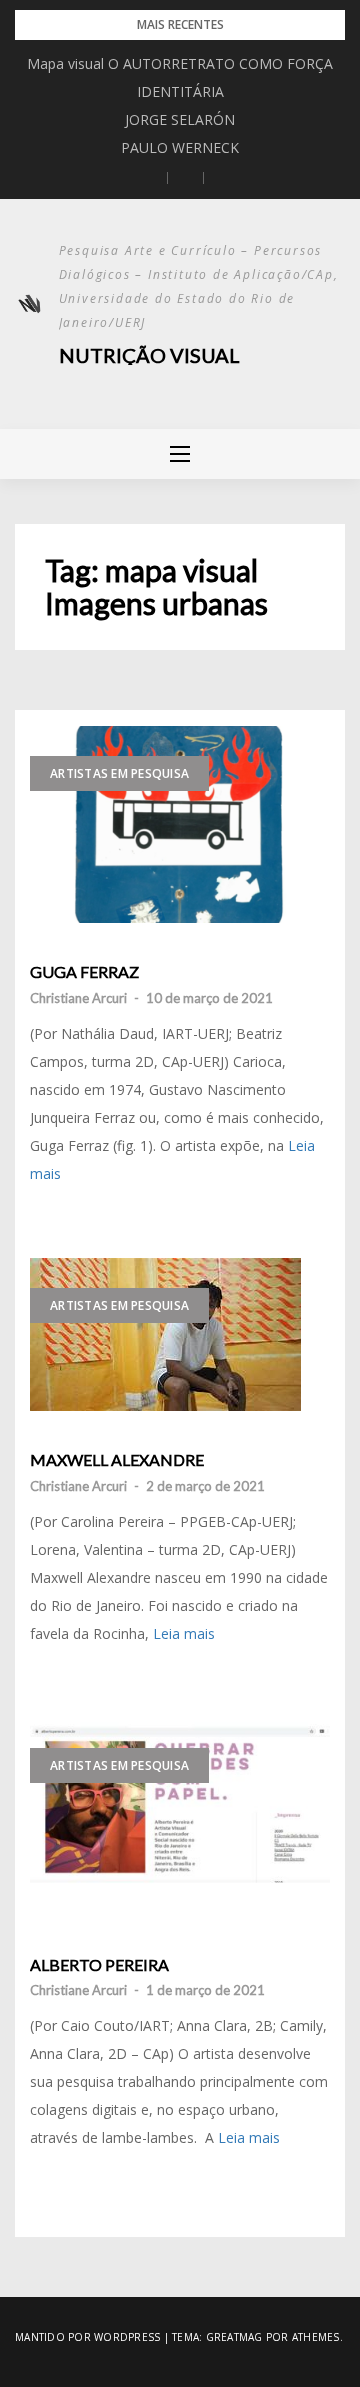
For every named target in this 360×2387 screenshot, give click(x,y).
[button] (150, 178)
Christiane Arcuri (78, 998)
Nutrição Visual (149, 355)
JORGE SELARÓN (180, 119)
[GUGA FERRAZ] (180, 824)
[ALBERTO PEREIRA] (180, 1816)
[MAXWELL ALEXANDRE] (180, 1334)
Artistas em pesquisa (119, 773)
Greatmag (234, 2337)
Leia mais (184, 1633)
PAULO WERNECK (180, 147)
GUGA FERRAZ (84, 972)
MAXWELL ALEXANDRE (117, 1460)
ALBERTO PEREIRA (99, 1965)
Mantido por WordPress (87, 2337)
